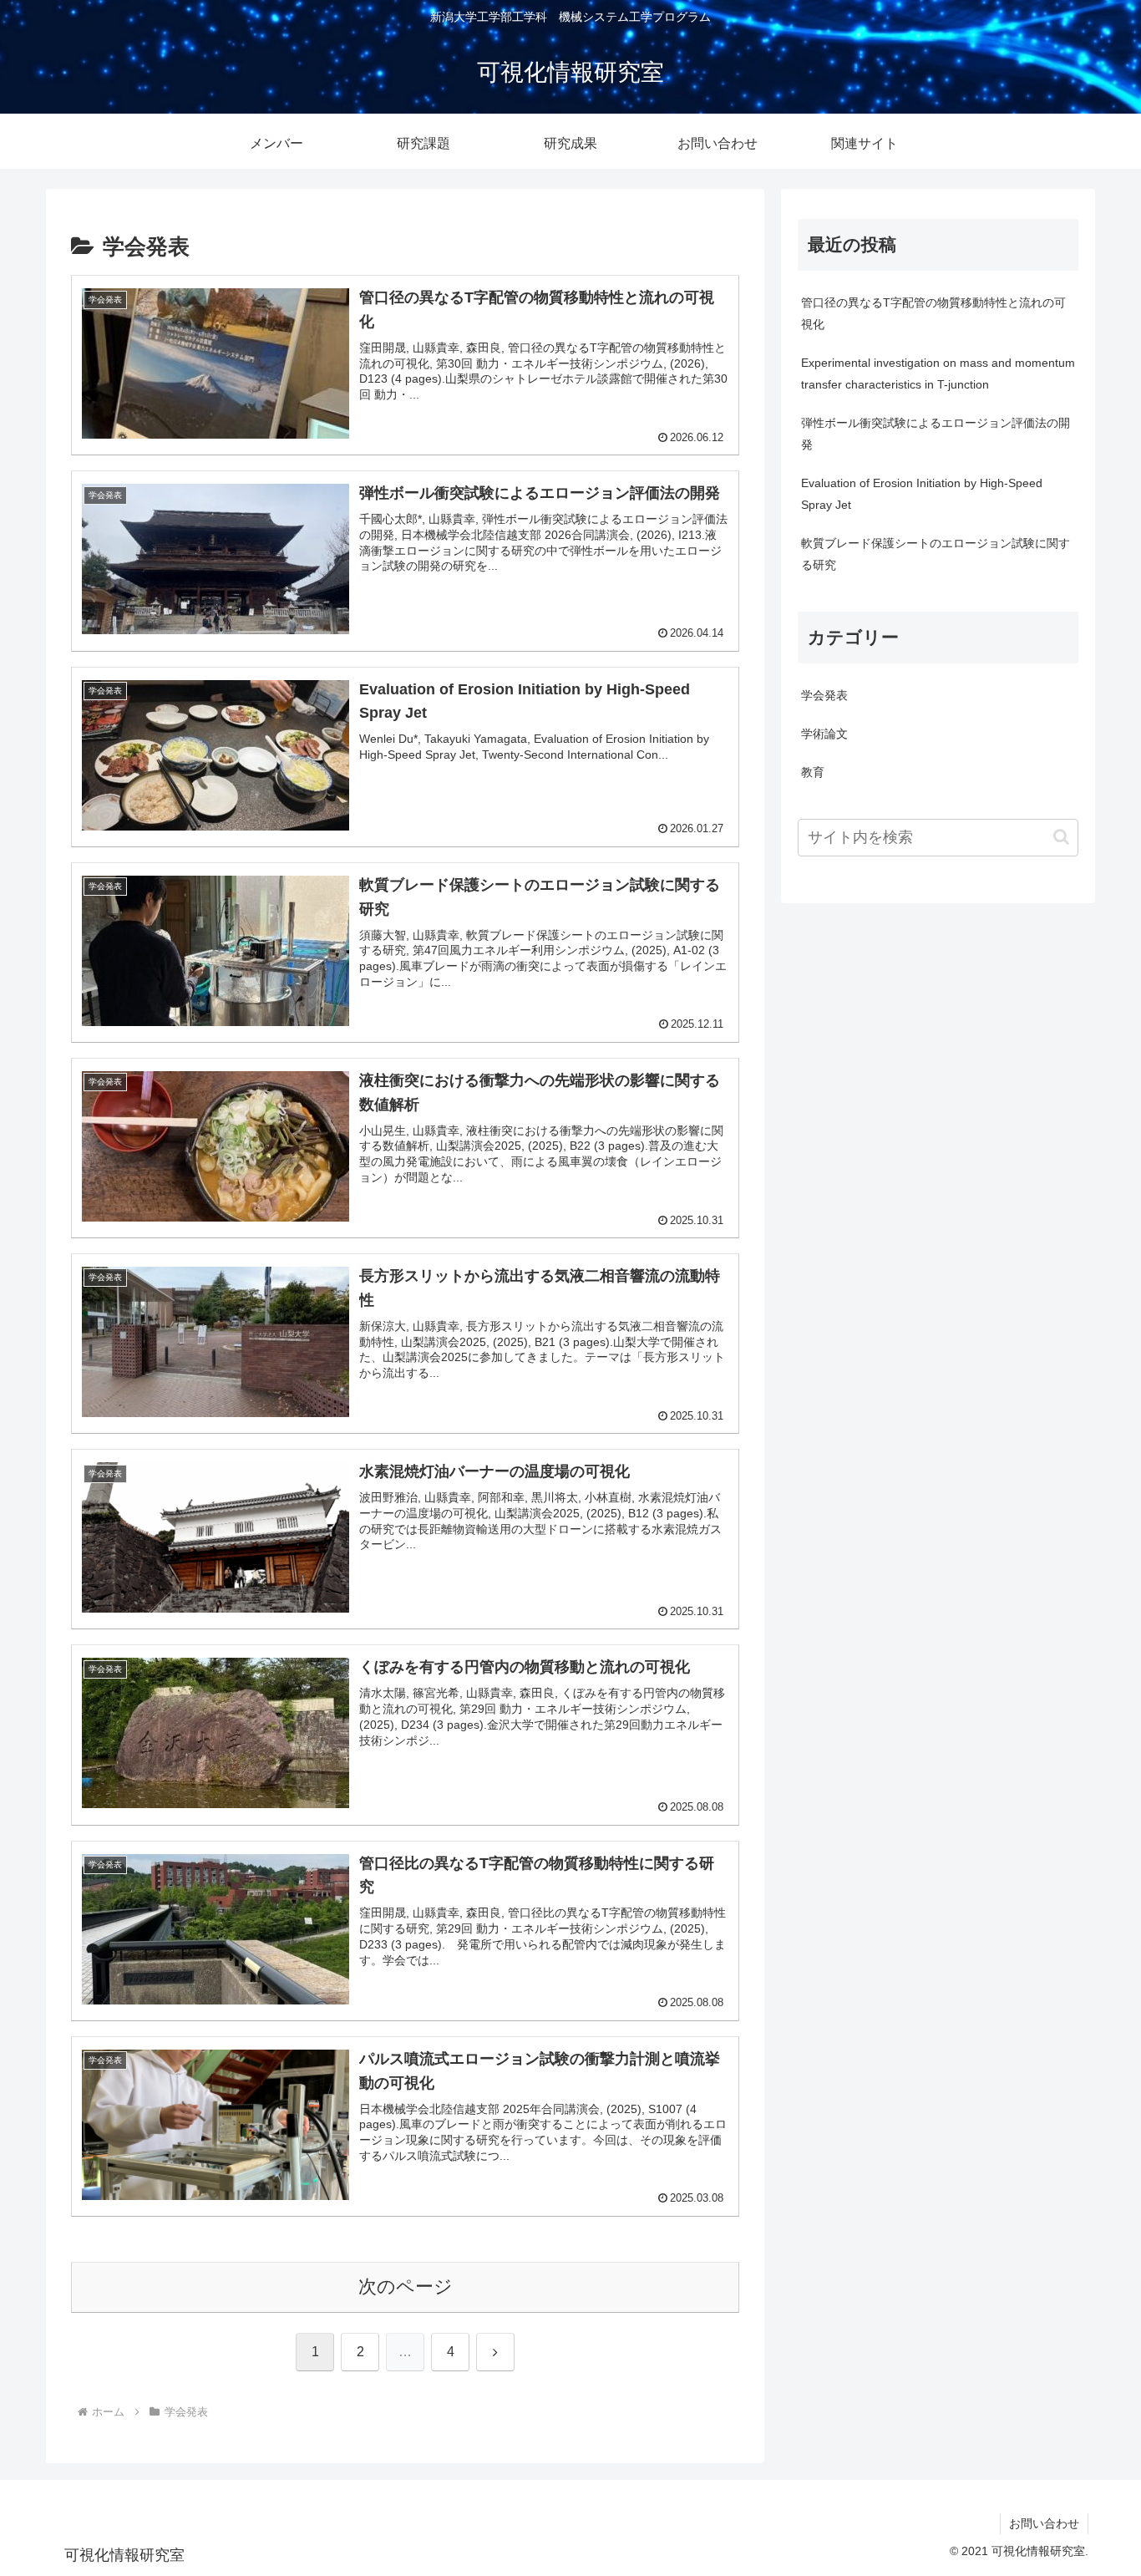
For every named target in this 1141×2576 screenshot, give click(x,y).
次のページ (406, 2286)
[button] (1061, 837)
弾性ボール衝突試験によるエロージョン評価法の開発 (936, 434)
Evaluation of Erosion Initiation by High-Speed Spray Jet (922, 494)
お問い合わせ (1044, 2523)
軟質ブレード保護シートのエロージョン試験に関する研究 (936, 554)
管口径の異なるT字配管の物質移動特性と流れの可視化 (933, 313)
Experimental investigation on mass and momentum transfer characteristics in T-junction (938, 373)
